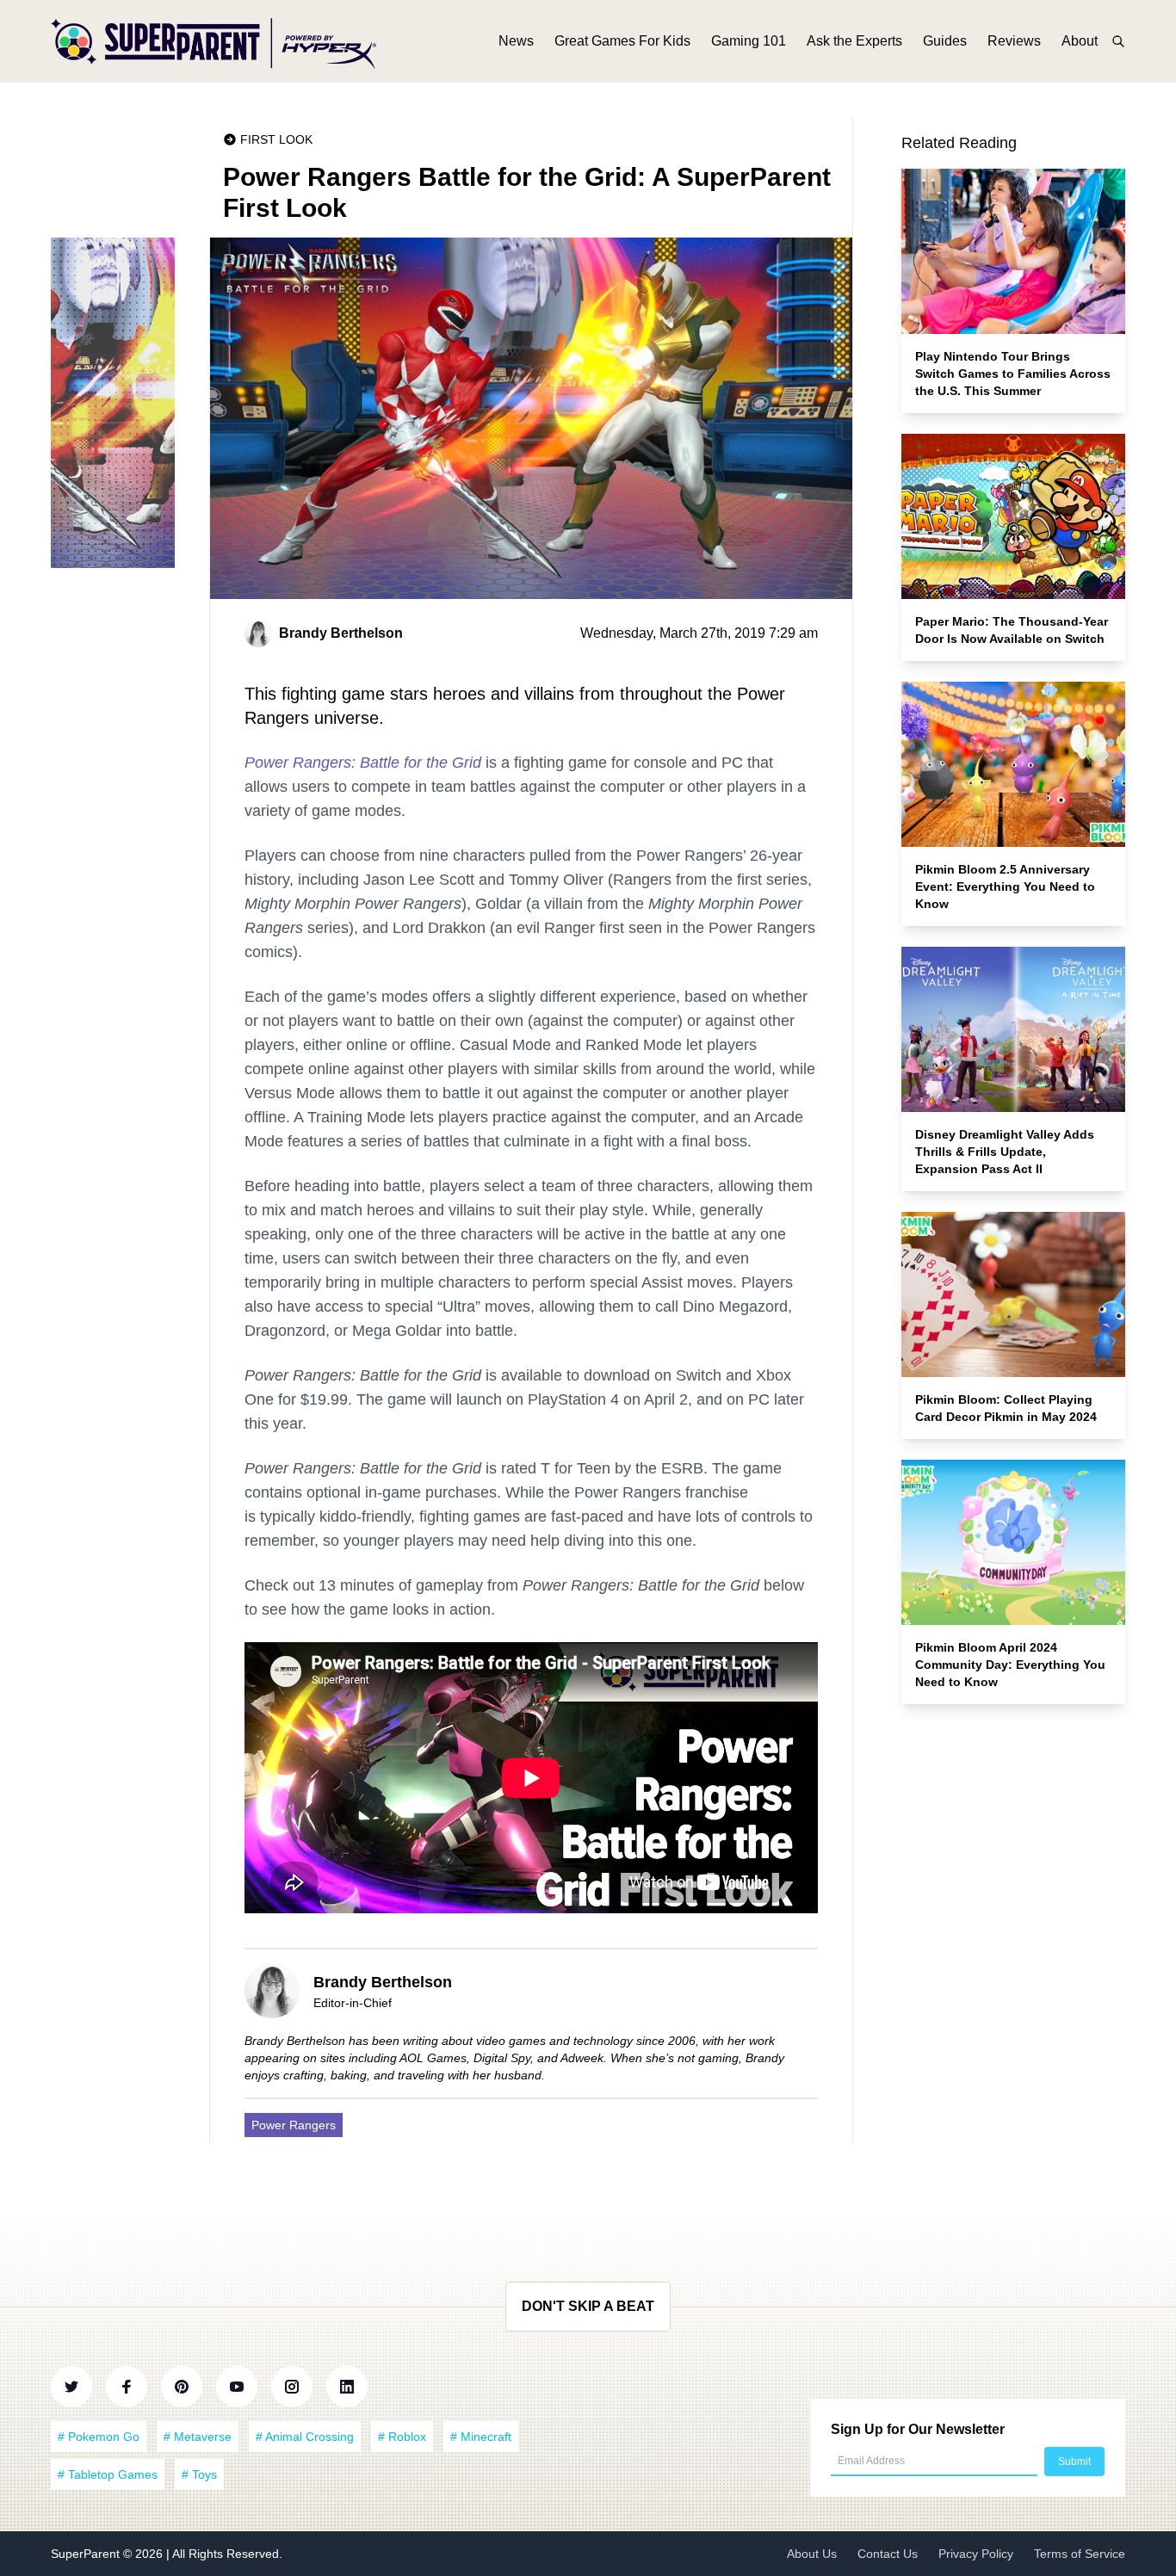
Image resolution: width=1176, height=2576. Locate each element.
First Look (276, 139)
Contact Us (888, 2554)
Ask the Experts (854, 41)
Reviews (1014, 41)
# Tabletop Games (108, 2474)
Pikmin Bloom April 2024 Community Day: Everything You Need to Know (1010, 1665)
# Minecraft (481, 2437)
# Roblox (402, 2437)
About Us (812, 2554)
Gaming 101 (749, 41)
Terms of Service (1080, 2554)
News (516, 41)
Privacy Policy (976, 2554)
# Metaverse (198, 2437)
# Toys (199, 2474)
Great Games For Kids (622, 41)
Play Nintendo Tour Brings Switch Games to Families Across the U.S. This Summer (1013, 374)
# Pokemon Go (99, 2437)
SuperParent (87, 2554)
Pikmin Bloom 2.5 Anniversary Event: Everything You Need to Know (1005, 886)
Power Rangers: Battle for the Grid (363, 763)
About (1080, 41)
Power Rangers (294, 2125)
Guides (945, 41)
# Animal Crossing (305, 2437)
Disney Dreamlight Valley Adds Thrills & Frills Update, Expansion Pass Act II (1005, 1152)
